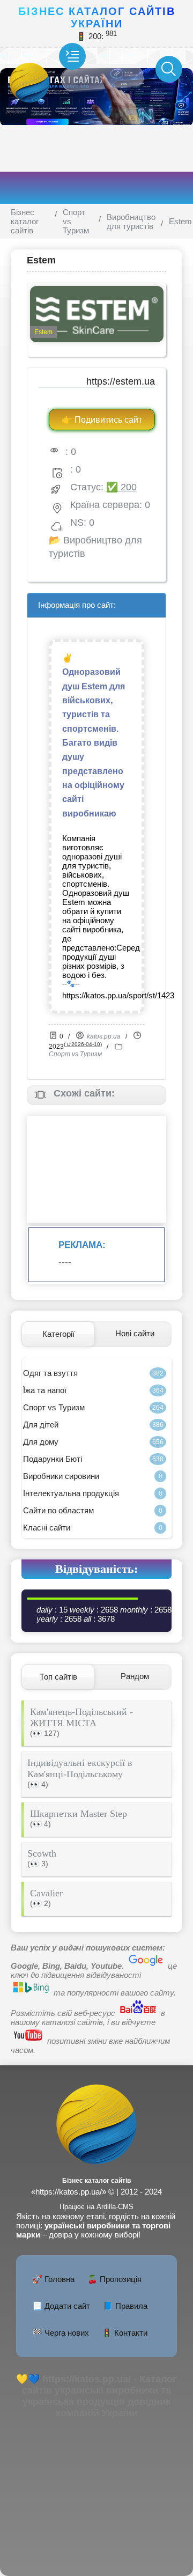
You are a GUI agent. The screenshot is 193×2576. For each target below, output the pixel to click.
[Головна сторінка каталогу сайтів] (96, 2170)
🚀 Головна (53, 2279)
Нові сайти (135, 1333)
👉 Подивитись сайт (102, 420)
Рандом (135, 1676)
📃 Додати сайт (61, 2306)
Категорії (58, 1334)
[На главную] (43, 69)
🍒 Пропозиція (114, 2279)
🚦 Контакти (125, 2333)
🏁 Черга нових (61, 2333)
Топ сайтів (58, 1677)
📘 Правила (125, 2306)
